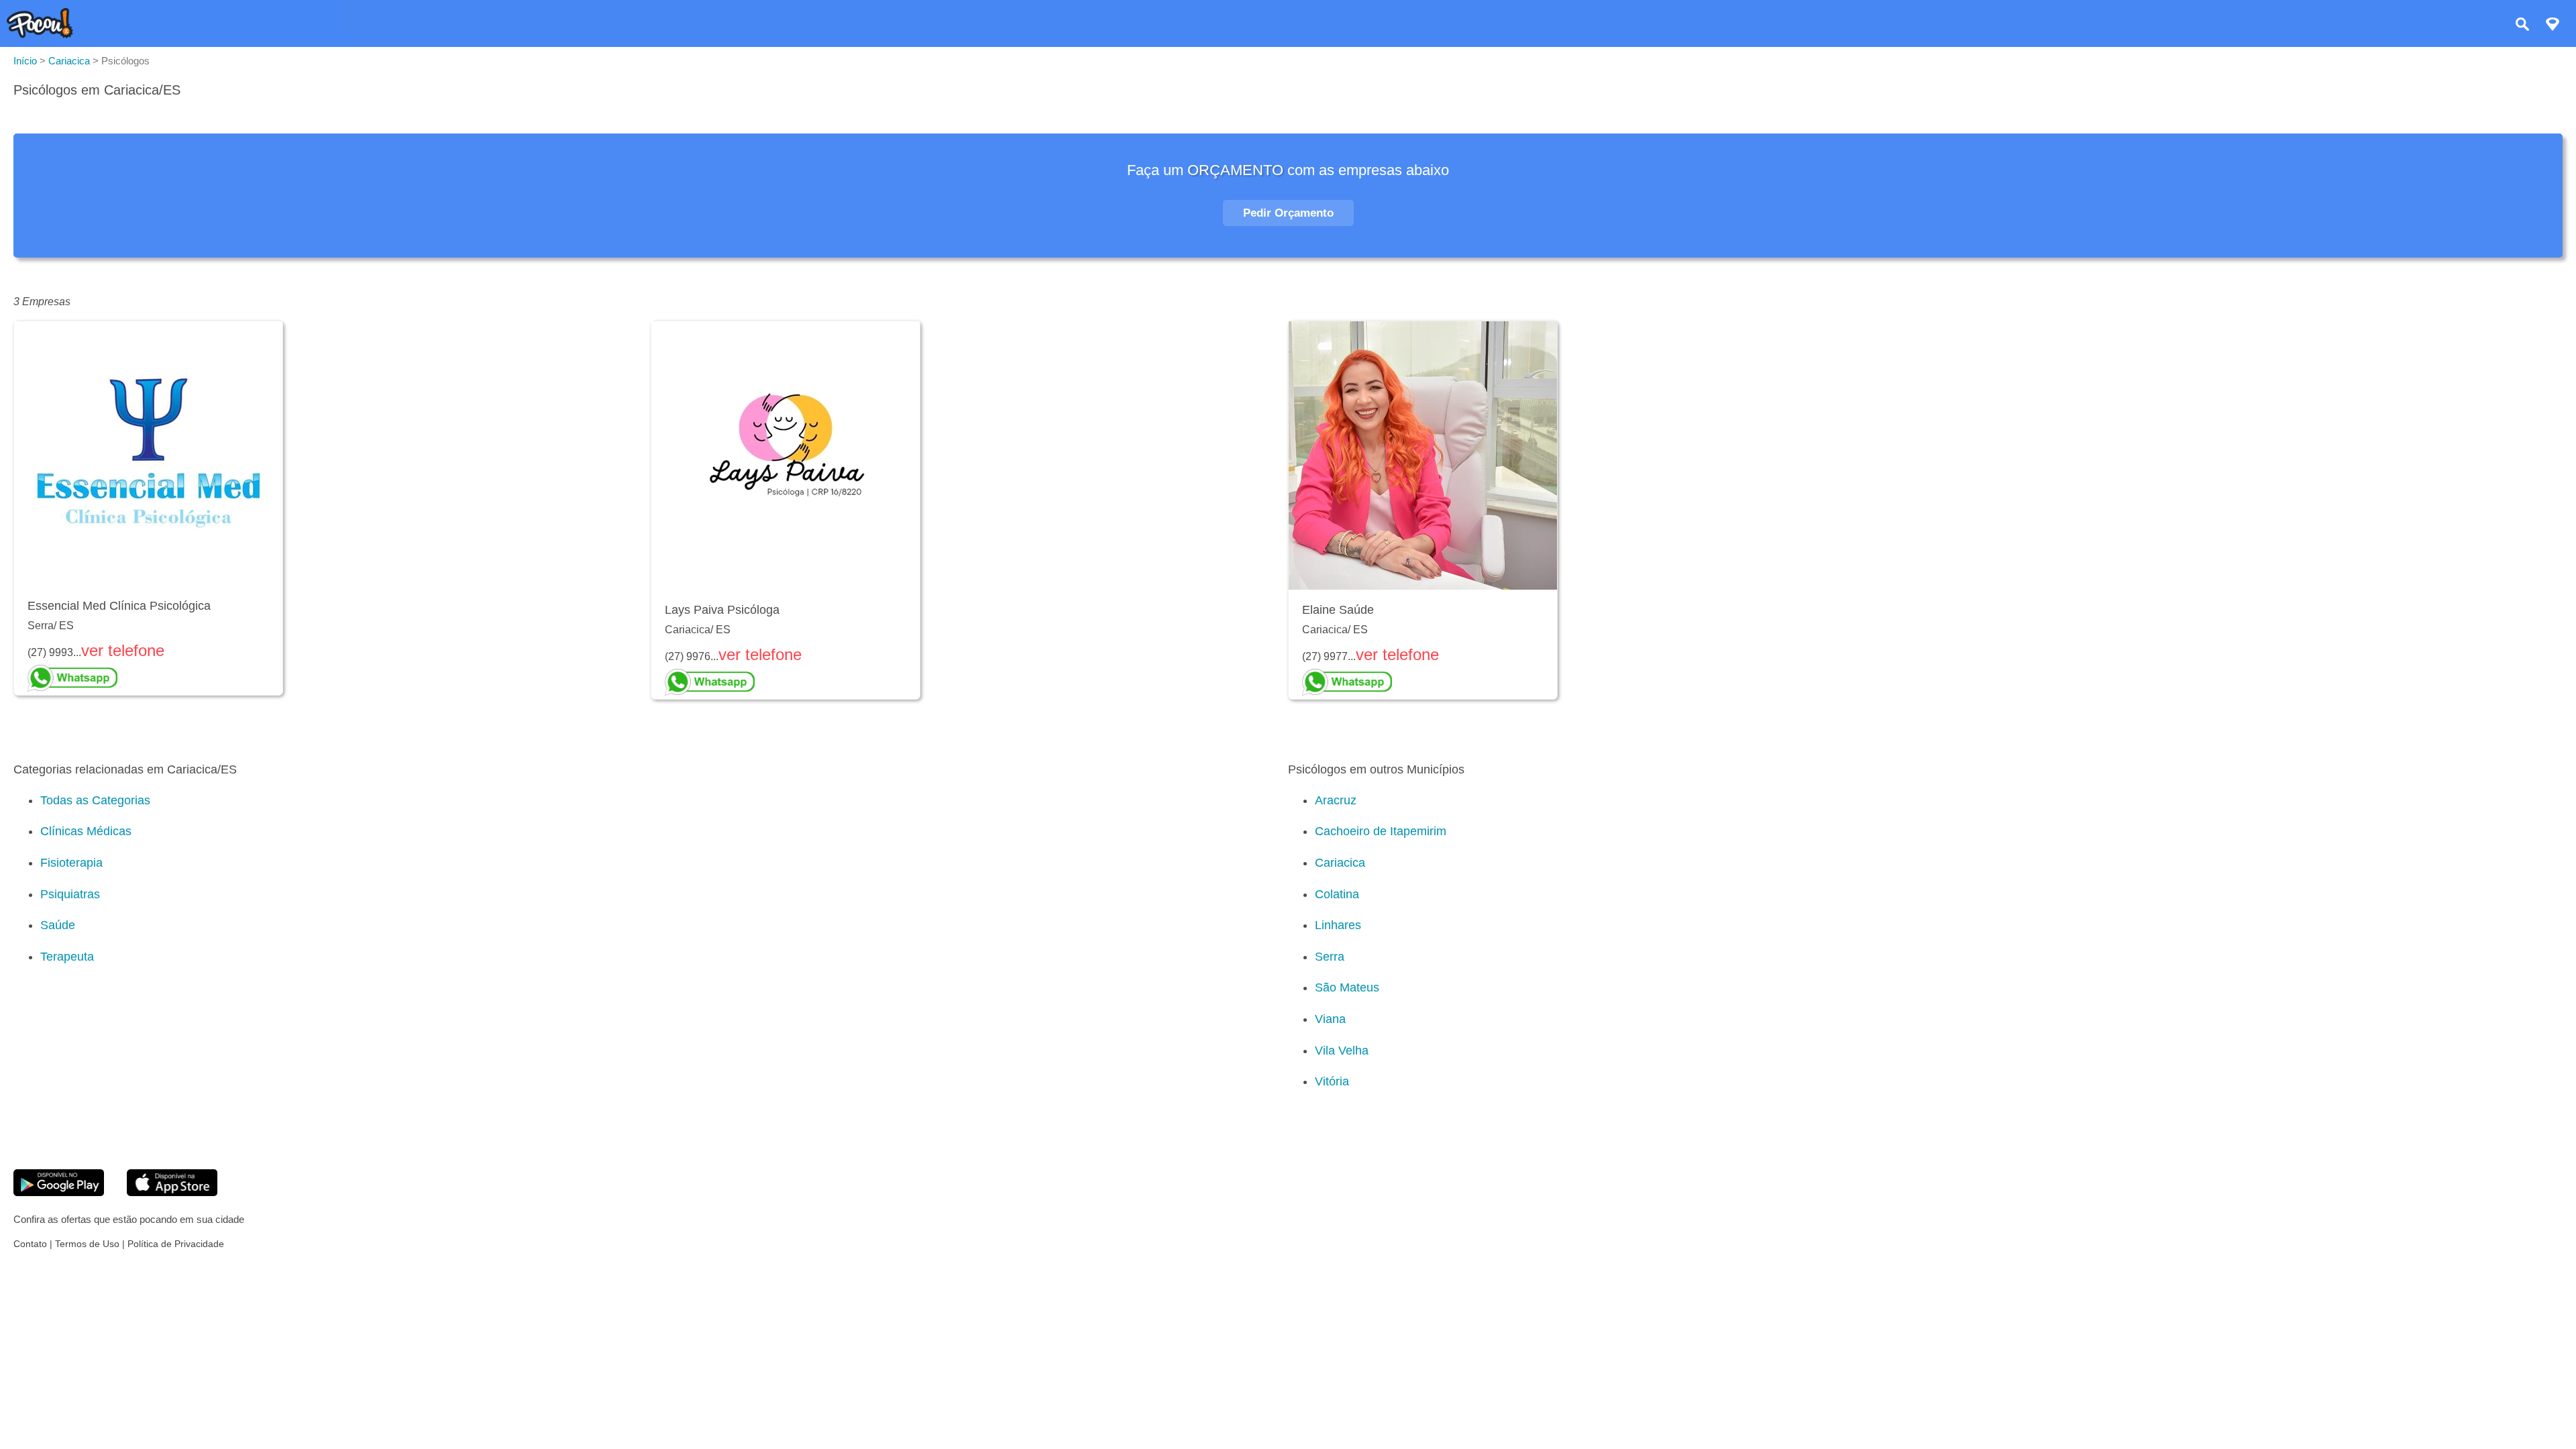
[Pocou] (40, 35)
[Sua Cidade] (2553, 26)
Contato (30, 1244)
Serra (1330, 957)
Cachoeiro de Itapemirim (1381, 831)
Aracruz (1336, 800)
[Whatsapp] (148, 678)
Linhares (1338, 925)
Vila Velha (1342, 1051)
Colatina (1337, 894)
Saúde (58, 925)
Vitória (1332, 1081)
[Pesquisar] (2522, 26)
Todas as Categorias (95, 800)
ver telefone (123, 650)
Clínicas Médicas (86, 831)
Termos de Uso (87, 1244)
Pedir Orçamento (1288, 213)
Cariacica (1340, 863)
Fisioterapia (71, 863)
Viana (1330, 1019)
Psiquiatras (70, 894)
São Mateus (1347, 987)
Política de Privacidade (176, 1244)
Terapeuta (67, 957)
